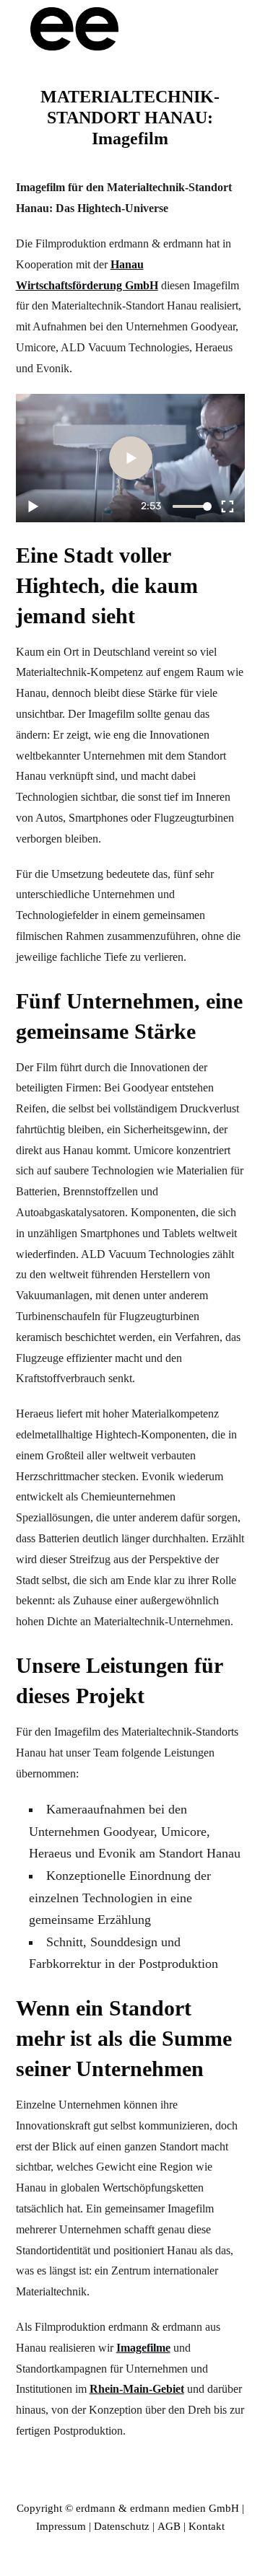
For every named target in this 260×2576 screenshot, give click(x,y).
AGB (169, 2526)
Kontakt (207, 2526)
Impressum (61, 2526)
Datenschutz (122, 2526)
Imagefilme (143, 2348)
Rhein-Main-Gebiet (137, 2389)
